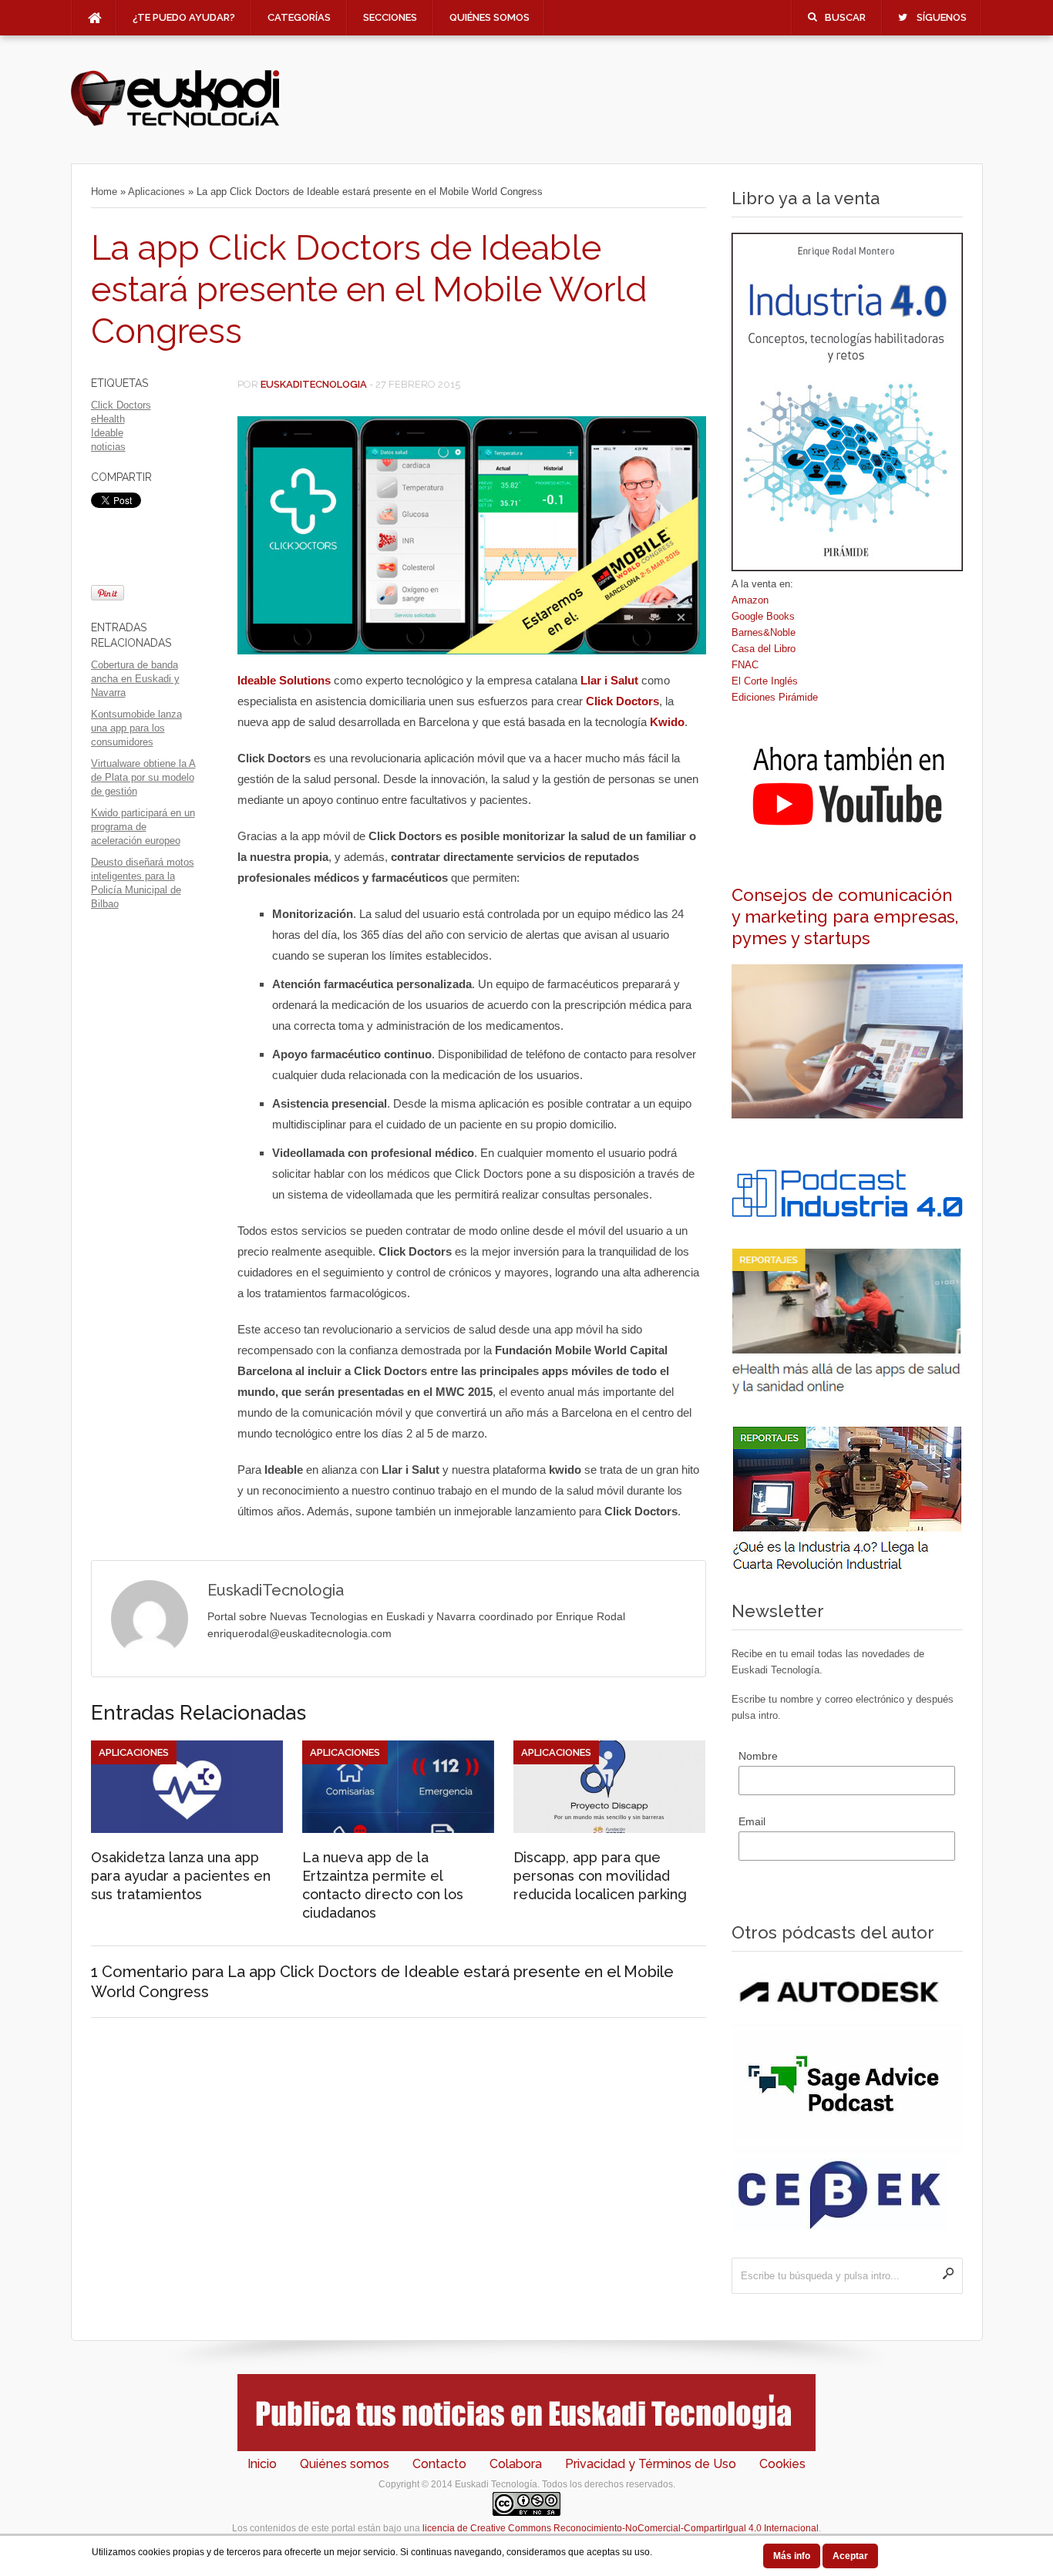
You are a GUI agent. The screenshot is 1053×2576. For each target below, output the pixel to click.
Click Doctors (121, 405)
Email (752, 1821)
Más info (792, 2556)
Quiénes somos (489, 17)
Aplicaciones (156, 192)
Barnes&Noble (764, 632)
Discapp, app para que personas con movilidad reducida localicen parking (600, 1876)
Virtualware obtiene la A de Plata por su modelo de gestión (143, 777)
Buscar (845, 17)
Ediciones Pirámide (775, 697)
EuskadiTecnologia (314, 384)
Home (104, 192)
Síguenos (942, 17)
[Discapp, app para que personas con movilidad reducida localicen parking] (609, 1829)
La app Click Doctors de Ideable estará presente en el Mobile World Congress (369, 289)
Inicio (262, 2464)
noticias (108, 447)
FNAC (745, 665)
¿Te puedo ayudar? (184, 17)
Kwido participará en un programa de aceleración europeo (143, 827)
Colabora (516, 2464)
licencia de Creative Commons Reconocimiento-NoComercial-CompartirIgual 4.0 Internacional (621, 2528)
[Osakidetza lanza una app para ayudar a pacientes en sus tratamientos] (187, 1829)
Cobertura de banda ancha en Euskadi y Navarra (135, 679)
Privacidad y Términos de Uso (651, 2464)
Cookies (782, 2464)
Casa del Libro (764, 649)
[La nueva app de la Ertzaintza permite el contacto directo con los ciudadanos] (398, 1829)
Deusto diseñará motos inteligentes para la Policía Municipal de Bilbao (143, 883)
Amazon (750, 600)
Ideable (107, 433)
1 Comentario (140, 1972)
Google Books (763, 616)
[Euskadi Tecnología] (175, 124)
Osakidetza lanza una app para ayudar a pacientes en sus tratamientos (181, 1876)
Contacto (439, 2464)
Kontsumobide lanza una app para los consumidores (136, 728)
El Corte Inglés (765, 681)
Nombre (758, 1756)
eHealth (108, 419)
